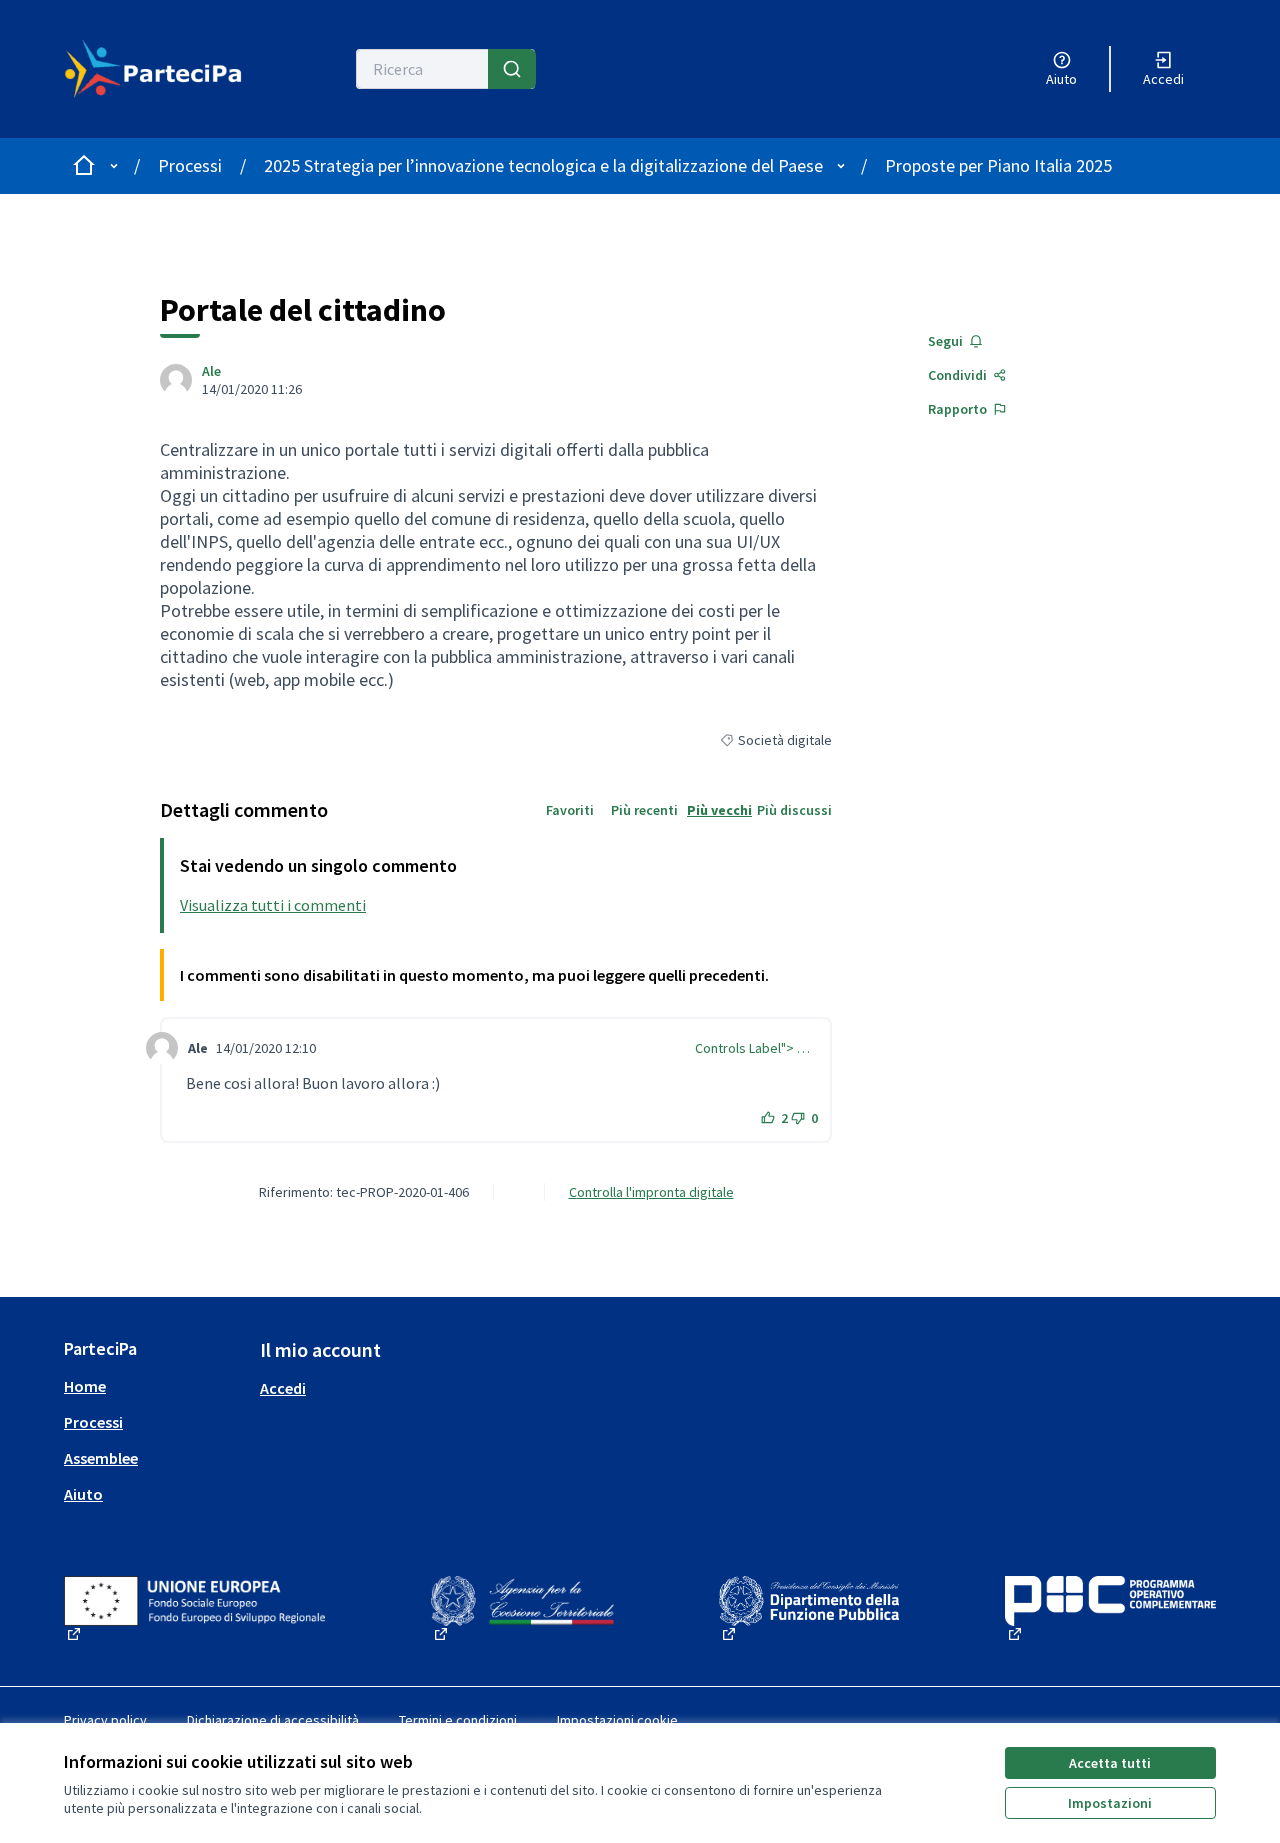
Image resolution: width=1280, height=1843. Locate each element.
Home (85, 1386)
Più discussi (794, 810)
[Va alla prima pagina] (153, 69)
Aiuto (83, 1494)
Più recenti (644, 810)
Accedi (283, 1388)
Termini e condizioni (458, 1720)
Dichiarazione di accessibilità (273, 1720)
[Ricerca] (512, 69)
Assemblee (101, 1458)
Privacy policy (105, 1720)
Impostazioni (1110, 1803)
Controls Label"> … (752, 1048)
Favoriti (570, 810)
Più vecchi (719, 810)
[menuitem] (154, 1386)
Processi (190, 165)
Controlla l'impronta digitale (651, 1192)
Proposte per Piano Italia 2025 (998, 165)
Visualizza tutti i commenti (273, 905)
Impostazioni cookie (617, 1720)
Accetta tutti (1110, 1763)
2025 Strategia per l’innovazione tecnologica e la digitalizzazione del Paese (543, 165)
